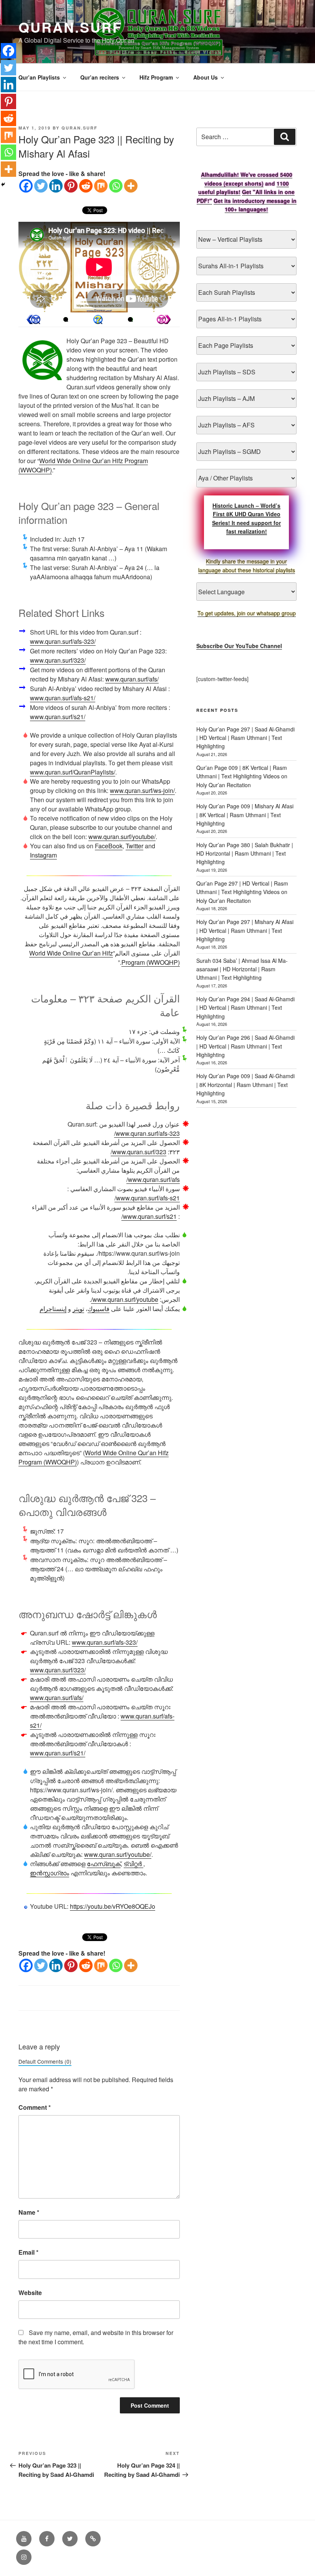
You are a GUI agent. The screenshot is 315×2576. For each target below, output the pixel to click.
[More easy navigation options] (98, 319)
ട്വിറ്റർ (133, 1864)
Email (28, 2252)
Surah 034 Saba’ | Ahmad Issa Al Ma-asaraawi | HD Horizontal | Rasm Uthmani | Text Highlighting (242, 969)
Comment (35, 2107)
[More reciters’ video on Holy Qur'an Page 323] (66, 319)
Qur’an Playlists (39, 77)
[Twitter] (41, 186)
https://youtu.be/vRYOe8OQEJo (113, 1906)
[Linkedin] (56, 186)
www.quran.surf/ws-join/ (142, 790)
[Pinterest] (71, 186)
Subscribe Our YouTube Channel (239, 646)
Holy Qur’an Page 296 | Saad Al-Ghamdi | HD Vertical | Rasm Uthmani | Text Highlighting (245, 1046)
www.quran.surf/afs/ (132, 679)
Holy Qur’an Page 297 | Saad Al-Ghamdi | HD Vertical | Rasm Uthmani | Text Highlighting (245, 738)
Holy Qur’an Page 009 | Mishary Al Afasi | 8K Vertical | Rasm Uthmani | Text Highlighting (245, 815)
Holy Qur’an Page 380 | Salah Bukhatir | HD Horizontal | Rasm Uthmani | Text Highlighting (245, 853)
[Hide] (3, 184)
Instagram (43, 855)
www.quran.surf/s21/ (58, 717)
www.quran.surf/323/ (58, 660)
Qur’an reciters (100, 77)
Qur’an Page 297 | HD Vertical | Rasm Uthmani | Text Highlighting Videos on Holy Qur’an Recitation (242, 892)
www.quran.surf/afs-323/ (63, 641)
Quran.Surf (70, 27)
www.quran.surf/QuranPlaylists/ (73, 772)
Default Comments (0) (45, 2061)
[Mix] (101, 186)
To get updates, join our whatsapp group (247, 613)
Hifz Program (156, 77)
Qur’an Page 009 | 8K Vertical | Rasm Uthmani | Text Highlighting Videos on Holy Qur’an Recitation (242, 776)
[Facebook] (26, 186)
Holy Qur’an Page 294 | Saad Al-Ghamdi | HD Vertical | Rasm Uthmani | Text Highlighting (245, 1008)
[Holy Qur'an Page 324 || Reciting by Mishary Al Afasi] (33, 319)
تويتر (78, 1309)
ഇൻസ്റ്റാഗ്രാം (50, 1873)
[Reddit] (86, 186)
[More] (131, 186)
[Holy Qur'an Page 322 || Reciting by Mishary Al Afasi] (164, 319)
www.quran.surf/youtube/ (122, 837)
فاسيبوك (99, 1309)
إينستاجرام (53, 1309)
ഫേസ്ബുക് (104, 1864)
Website (30, 2293)
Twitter (134, 846)
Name (29, 2212)
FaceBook (109, 846)
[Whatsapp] (116, 186)
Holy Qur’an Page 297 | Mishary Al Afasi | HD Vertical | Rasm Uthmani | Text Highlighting (245, 930)
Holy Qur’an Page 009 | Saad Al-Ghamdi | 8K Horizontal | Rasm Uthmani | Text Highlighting (245, 1084)
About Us (206, 77)
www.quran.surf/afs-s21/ (63, 698)
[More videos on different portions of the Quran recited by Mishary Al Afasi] (130, 319)
